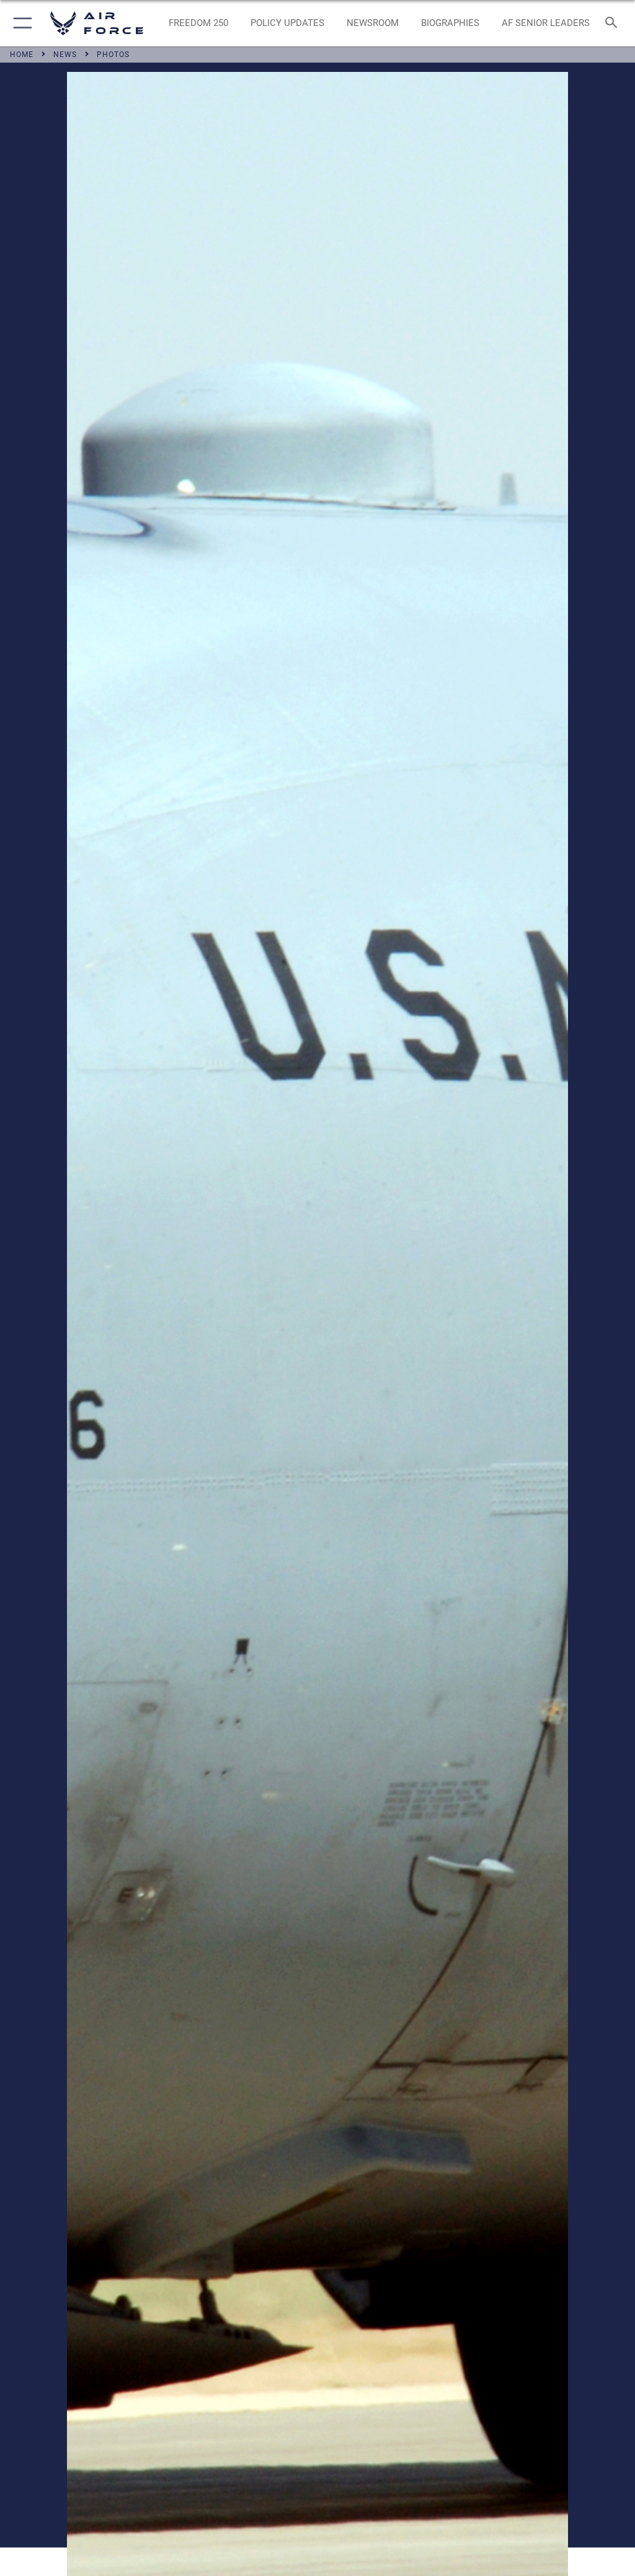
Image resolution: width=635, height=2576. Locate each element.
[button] (20, 23)
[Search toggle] (614, 23)
